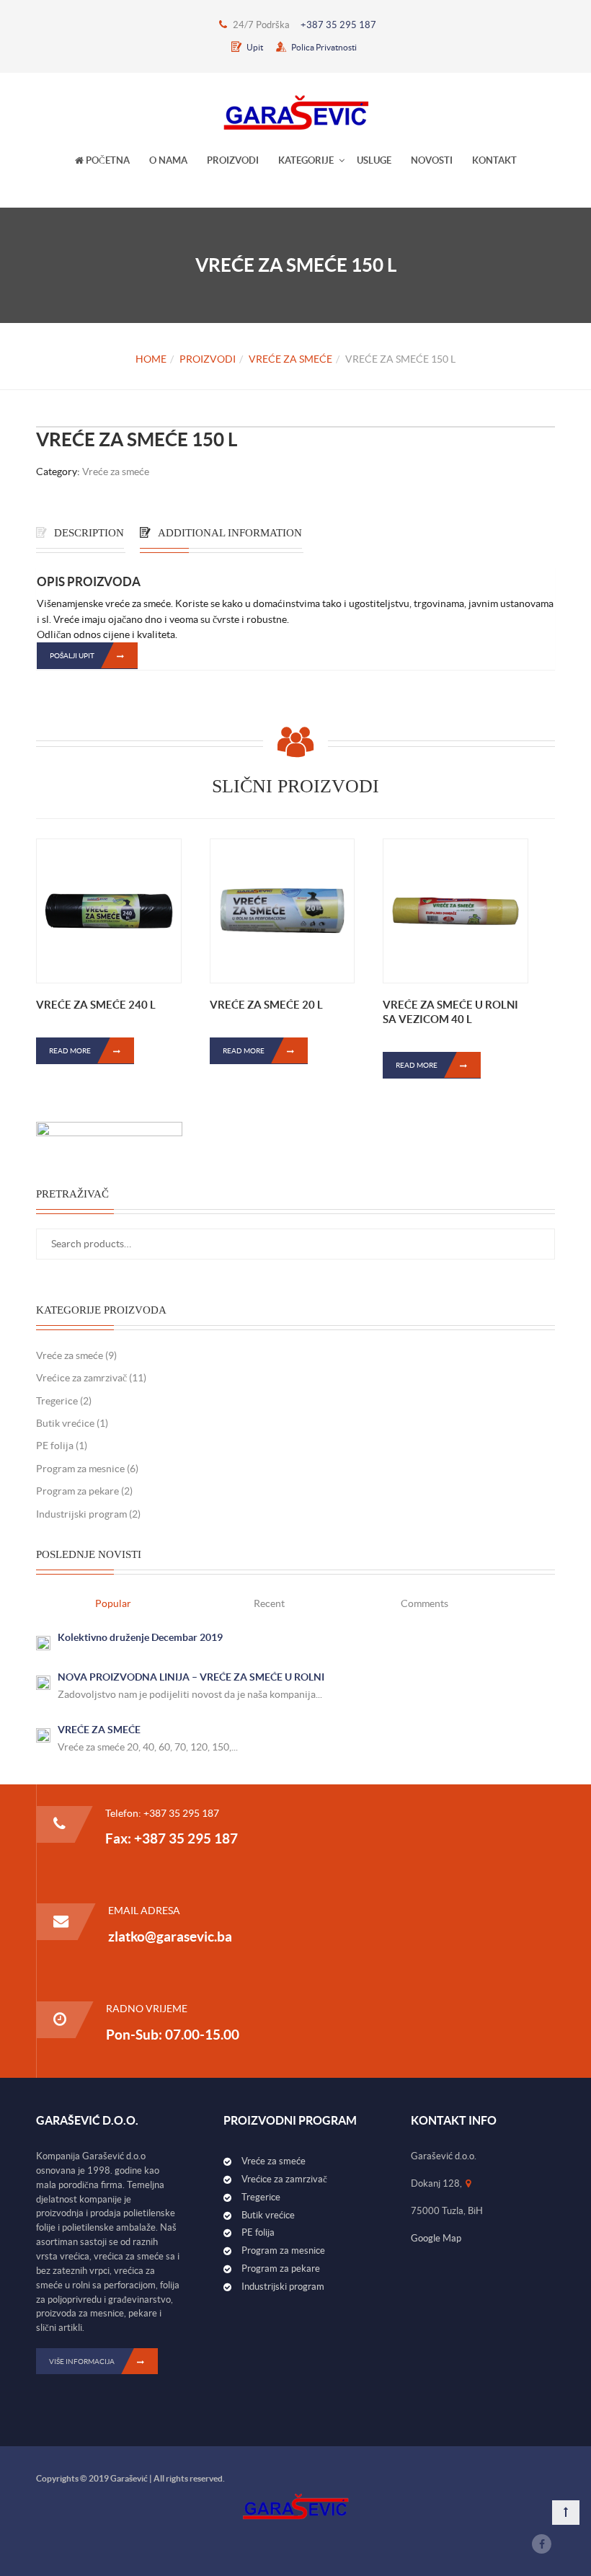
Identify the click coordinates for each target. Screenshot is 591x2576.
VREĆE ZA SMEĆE (99, 1730)
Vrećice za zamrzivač (81, 1378)
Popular (113, 1603)
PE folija (55, 1446)
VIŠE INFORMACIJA (82, 2362)
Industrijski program (81, 1514)
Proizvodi (233, 160)
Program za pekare (77, 1491)
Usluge (374, 160)
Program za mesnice (80, 1469)
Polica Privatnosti (323, 47)
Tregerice (57, 1401)
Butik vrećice (65, 1423)
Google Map (436, 2238)
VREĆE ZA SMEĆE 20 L (266, 1005)
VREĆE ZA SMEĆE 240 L (96, 1005)
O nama (168, 160)
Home (151, 359)
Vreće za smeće (290, 359)
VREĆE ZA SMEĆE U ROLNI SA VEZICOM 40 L (450, 1012)
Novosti (432, 160)
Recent (269, 1603)
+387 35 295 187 (338, 25)
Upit (254, 47)
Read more (70, 1051)
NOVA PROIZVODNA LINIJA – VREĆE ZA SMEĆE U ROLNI (191, 1677)
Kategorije (306, 160)
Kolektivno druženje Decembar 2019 (140, 1637)
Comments (425, 1603)
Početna (107, 160)
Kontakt (494, 160)
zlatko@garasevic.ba (170, 1937)
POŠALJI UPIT (72, 656)
